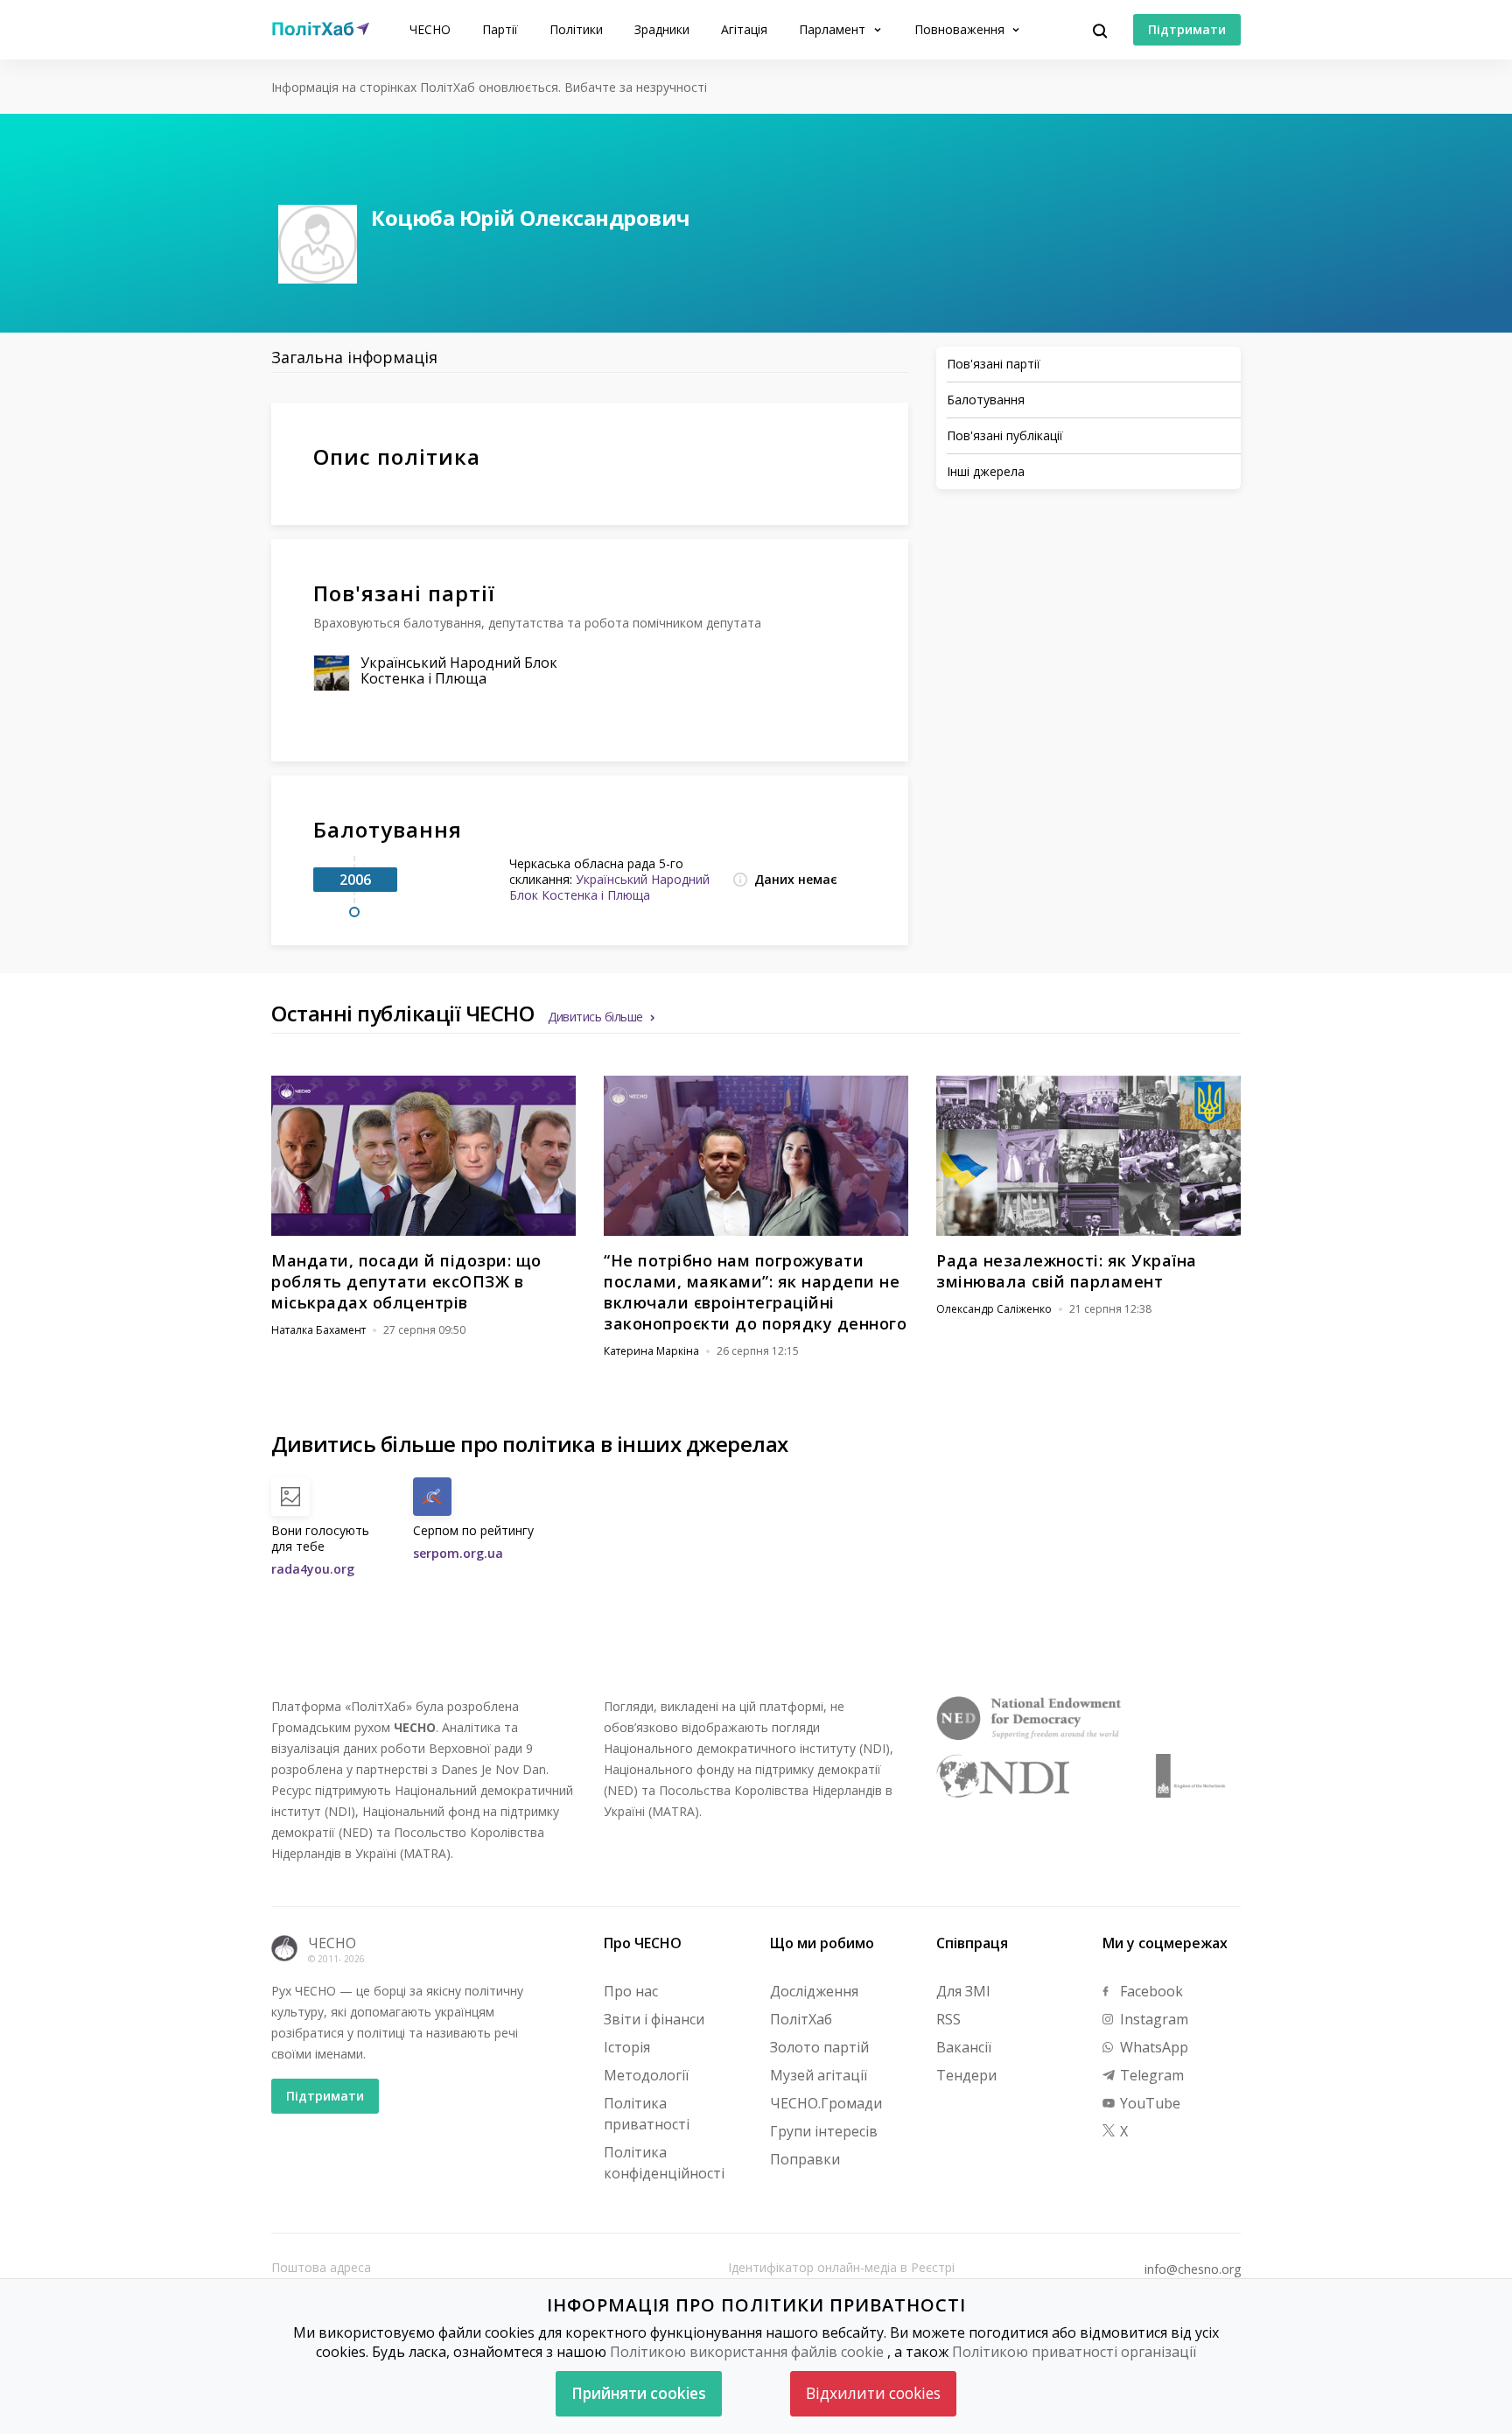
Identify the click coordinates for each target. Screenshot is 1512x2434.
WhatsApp (1152, 2047)
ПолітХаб (801, 2019)
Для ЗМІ (963, 1991)
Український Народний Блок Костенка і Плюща (459, 670)
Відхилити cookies (873, 2393)
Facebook (1150, 1991)
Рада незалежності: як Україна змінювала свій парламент (1067, 1271)
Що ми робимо (822, 1943)
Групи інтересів (824, 2131)
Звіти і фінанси (654, 2019)
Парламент (834, 29)
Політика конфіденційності (664, 2163)
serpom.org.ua (458, 1553)
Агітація (744, 29)
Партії (500, 29)
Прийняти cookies (639, 2393)
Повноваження (961, 29)
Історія (627, 2047)
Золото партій (819, 2047)
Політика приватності (647, 2114)
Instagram (1152, 2019)
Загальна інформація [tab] (354, 357)
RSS (948, 2019)
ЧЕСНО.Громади (826, 2103)
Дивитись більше (595, 1017)
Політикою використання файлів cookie (747, 2352)
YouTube (1148, 2103)
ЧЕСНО (430, 29)
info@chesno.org (1193, 2269)
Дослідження (814, 1991)
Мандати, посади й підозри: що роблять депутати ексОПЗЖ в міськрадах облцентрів (406, 1281)
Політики (576, 29)
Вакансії (964, 2047)
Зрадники (662, 29)
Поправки (805, 2159)
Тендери (966, 2075)
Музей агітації (819, 2075)
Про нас (631, 1991)
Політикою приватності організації (1074, 2352)
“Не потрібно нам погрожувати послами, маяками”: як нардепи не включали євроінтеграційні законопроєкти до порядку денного (755, 1292)
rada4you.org (313, 1569)
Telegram (1150, 2075)
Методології (646, 2075)
